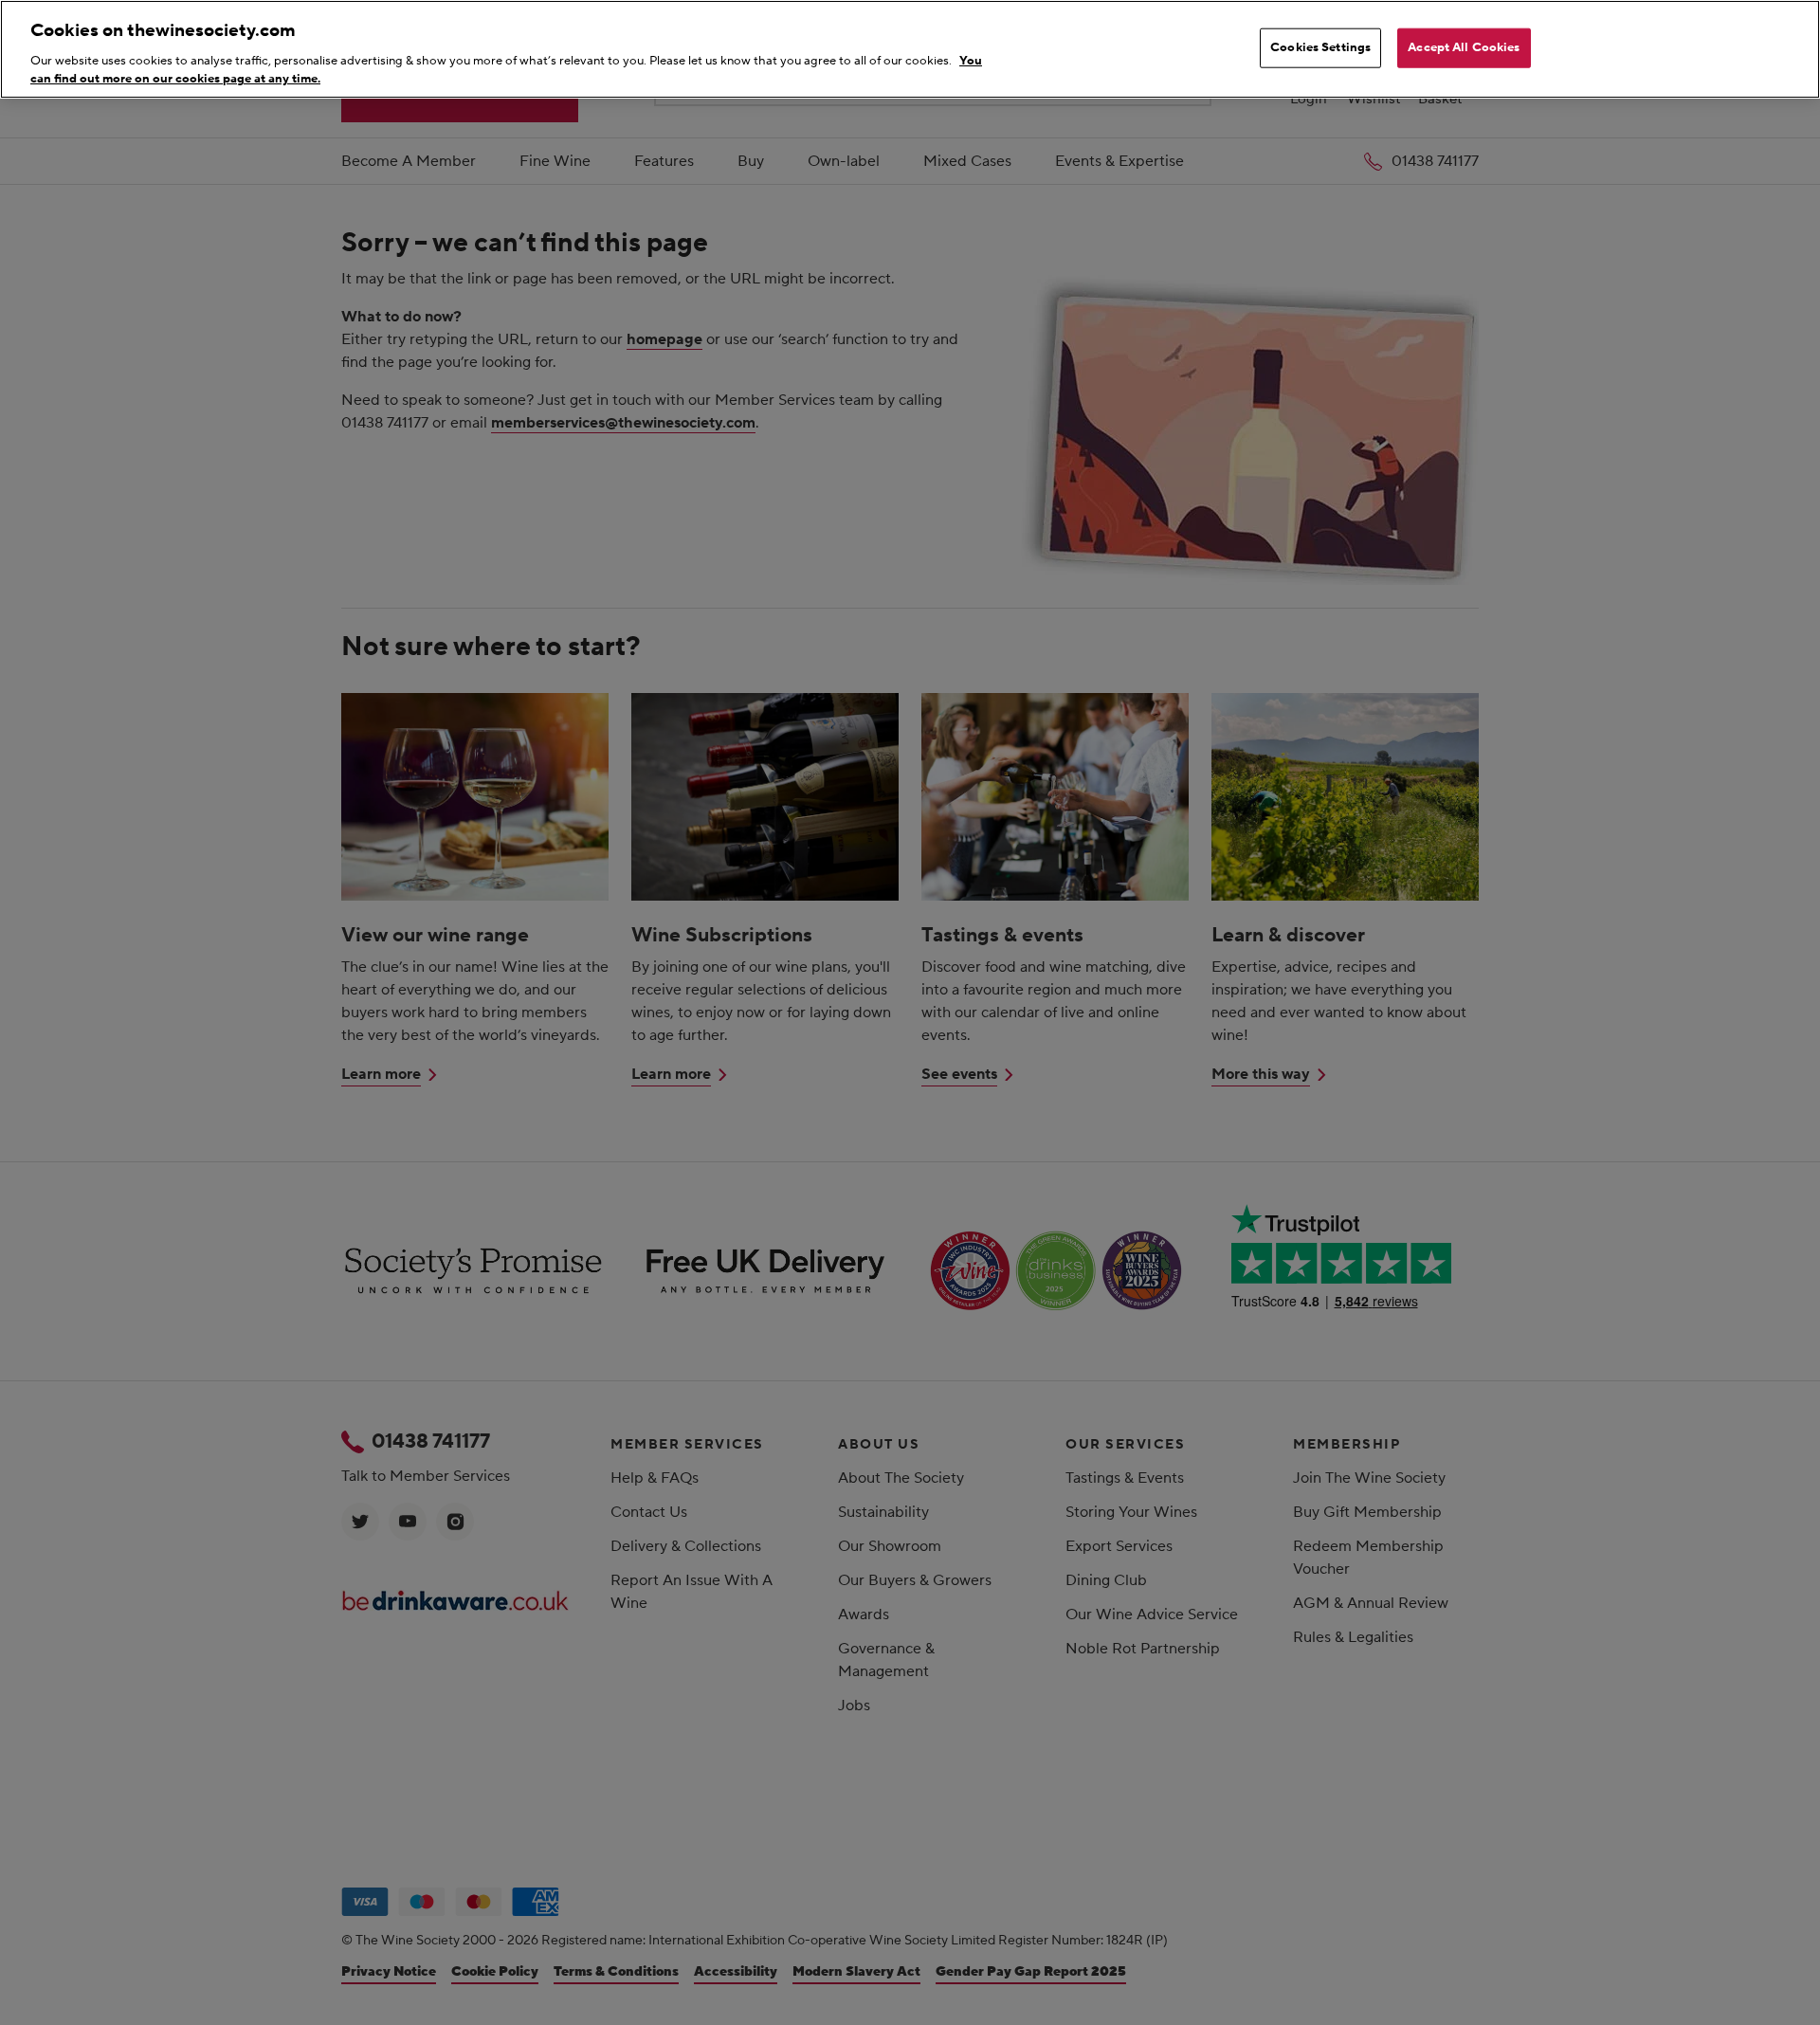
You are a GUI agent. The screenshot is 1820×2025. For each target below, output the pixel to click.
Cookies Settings (1320, 47)
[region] (910, 49)
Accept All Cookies (1464, 47)
